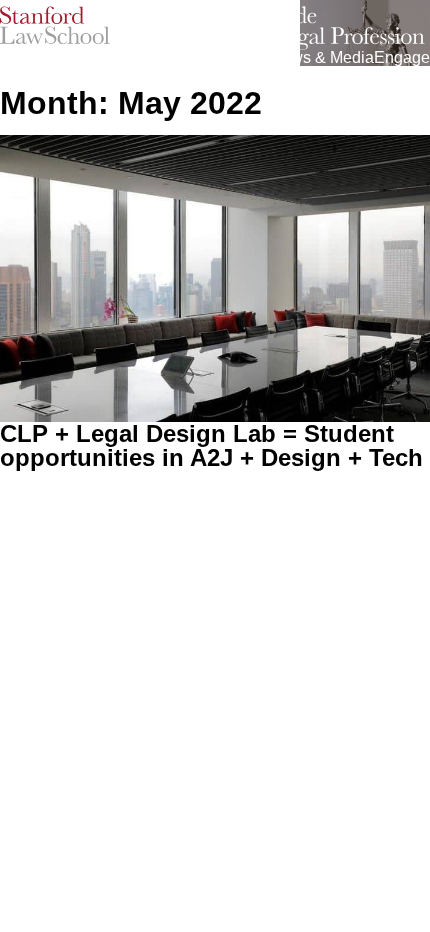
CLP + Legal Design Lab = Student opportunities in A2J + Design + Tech (211, 445)
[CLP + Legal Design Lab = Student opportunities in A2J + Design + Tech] (215, 278)
